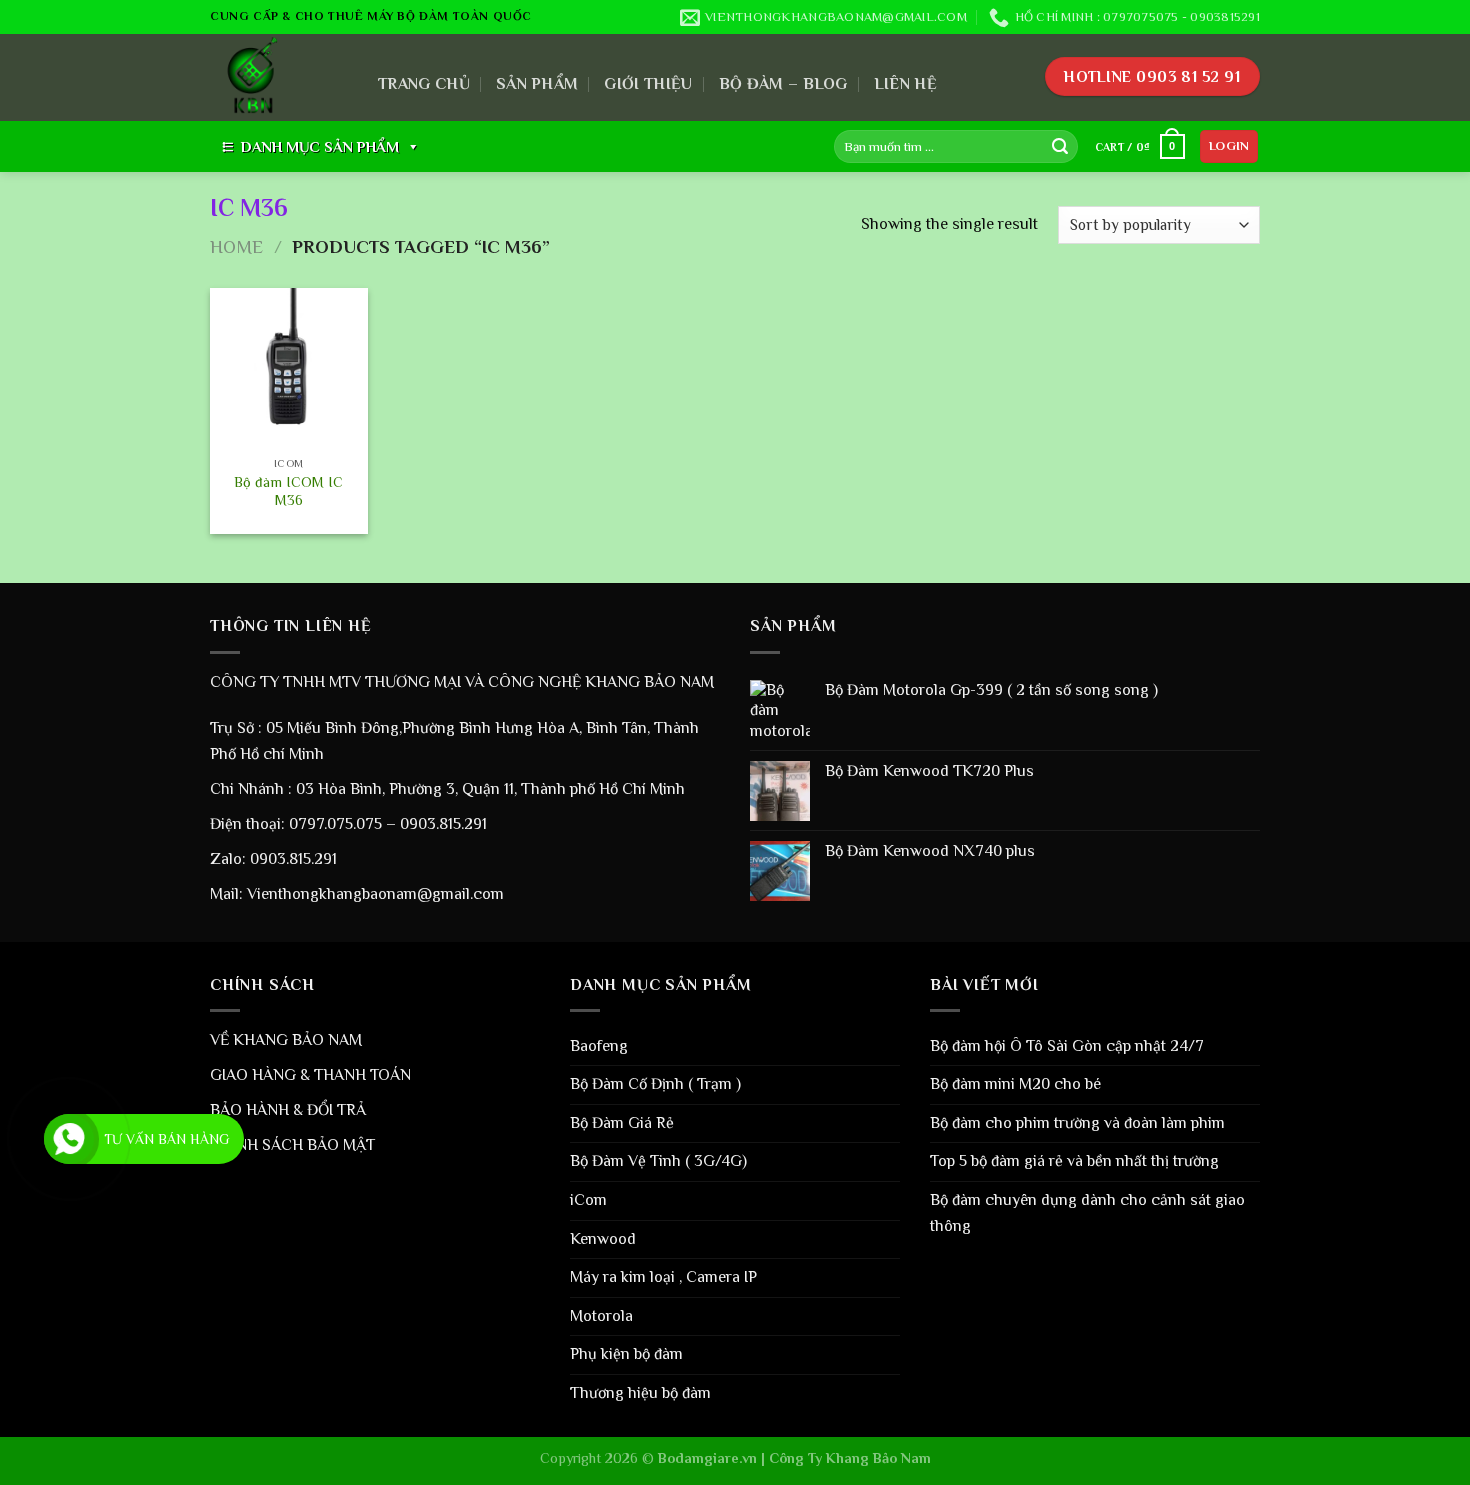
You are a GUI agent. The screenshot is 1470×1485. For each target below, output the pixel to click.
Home (236, 246)
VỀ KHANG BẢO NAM (286, 1040)
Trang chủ (424, 84)
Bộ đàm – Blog (783, 84)
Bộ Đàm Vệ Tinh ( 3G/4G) (658, 1161)
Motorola (601, 1316)
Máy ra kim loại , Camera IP (663, 1277)
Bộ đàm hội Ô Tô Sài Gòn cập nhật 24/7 (1067, 1046)
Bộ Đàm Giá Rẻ (622, 1123)
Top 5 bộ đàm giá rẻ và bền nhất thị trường (1074, 1161)
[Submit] (1060, 147)
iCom (588, 1200)
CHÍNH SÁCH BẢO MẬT (292, 1145)
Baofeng (599, 1046)
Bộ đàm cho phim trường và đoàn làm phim (1077, 1123)
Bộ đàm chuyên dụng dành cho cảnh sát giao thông (1087, 1213)
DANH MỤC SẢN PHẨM (320, 146)
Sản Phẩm (537, 84)
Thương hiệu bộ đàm (640, 1393)
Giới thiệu (648, 84)
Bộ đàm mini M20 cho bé (1015, 1084)
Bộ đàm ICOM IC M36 (288, 491)
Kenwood (603, 1239)
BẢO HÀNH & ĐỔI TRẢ (288, 1110)
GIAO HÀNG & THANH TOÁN (310, 1075)
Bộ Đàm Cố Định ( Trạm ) (655, 1084)
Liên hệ (905, 84)
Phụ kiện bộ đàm (626, 1354)
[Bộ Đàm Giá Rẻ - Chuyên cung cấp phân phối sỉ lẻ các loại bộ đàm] (279, 77)
